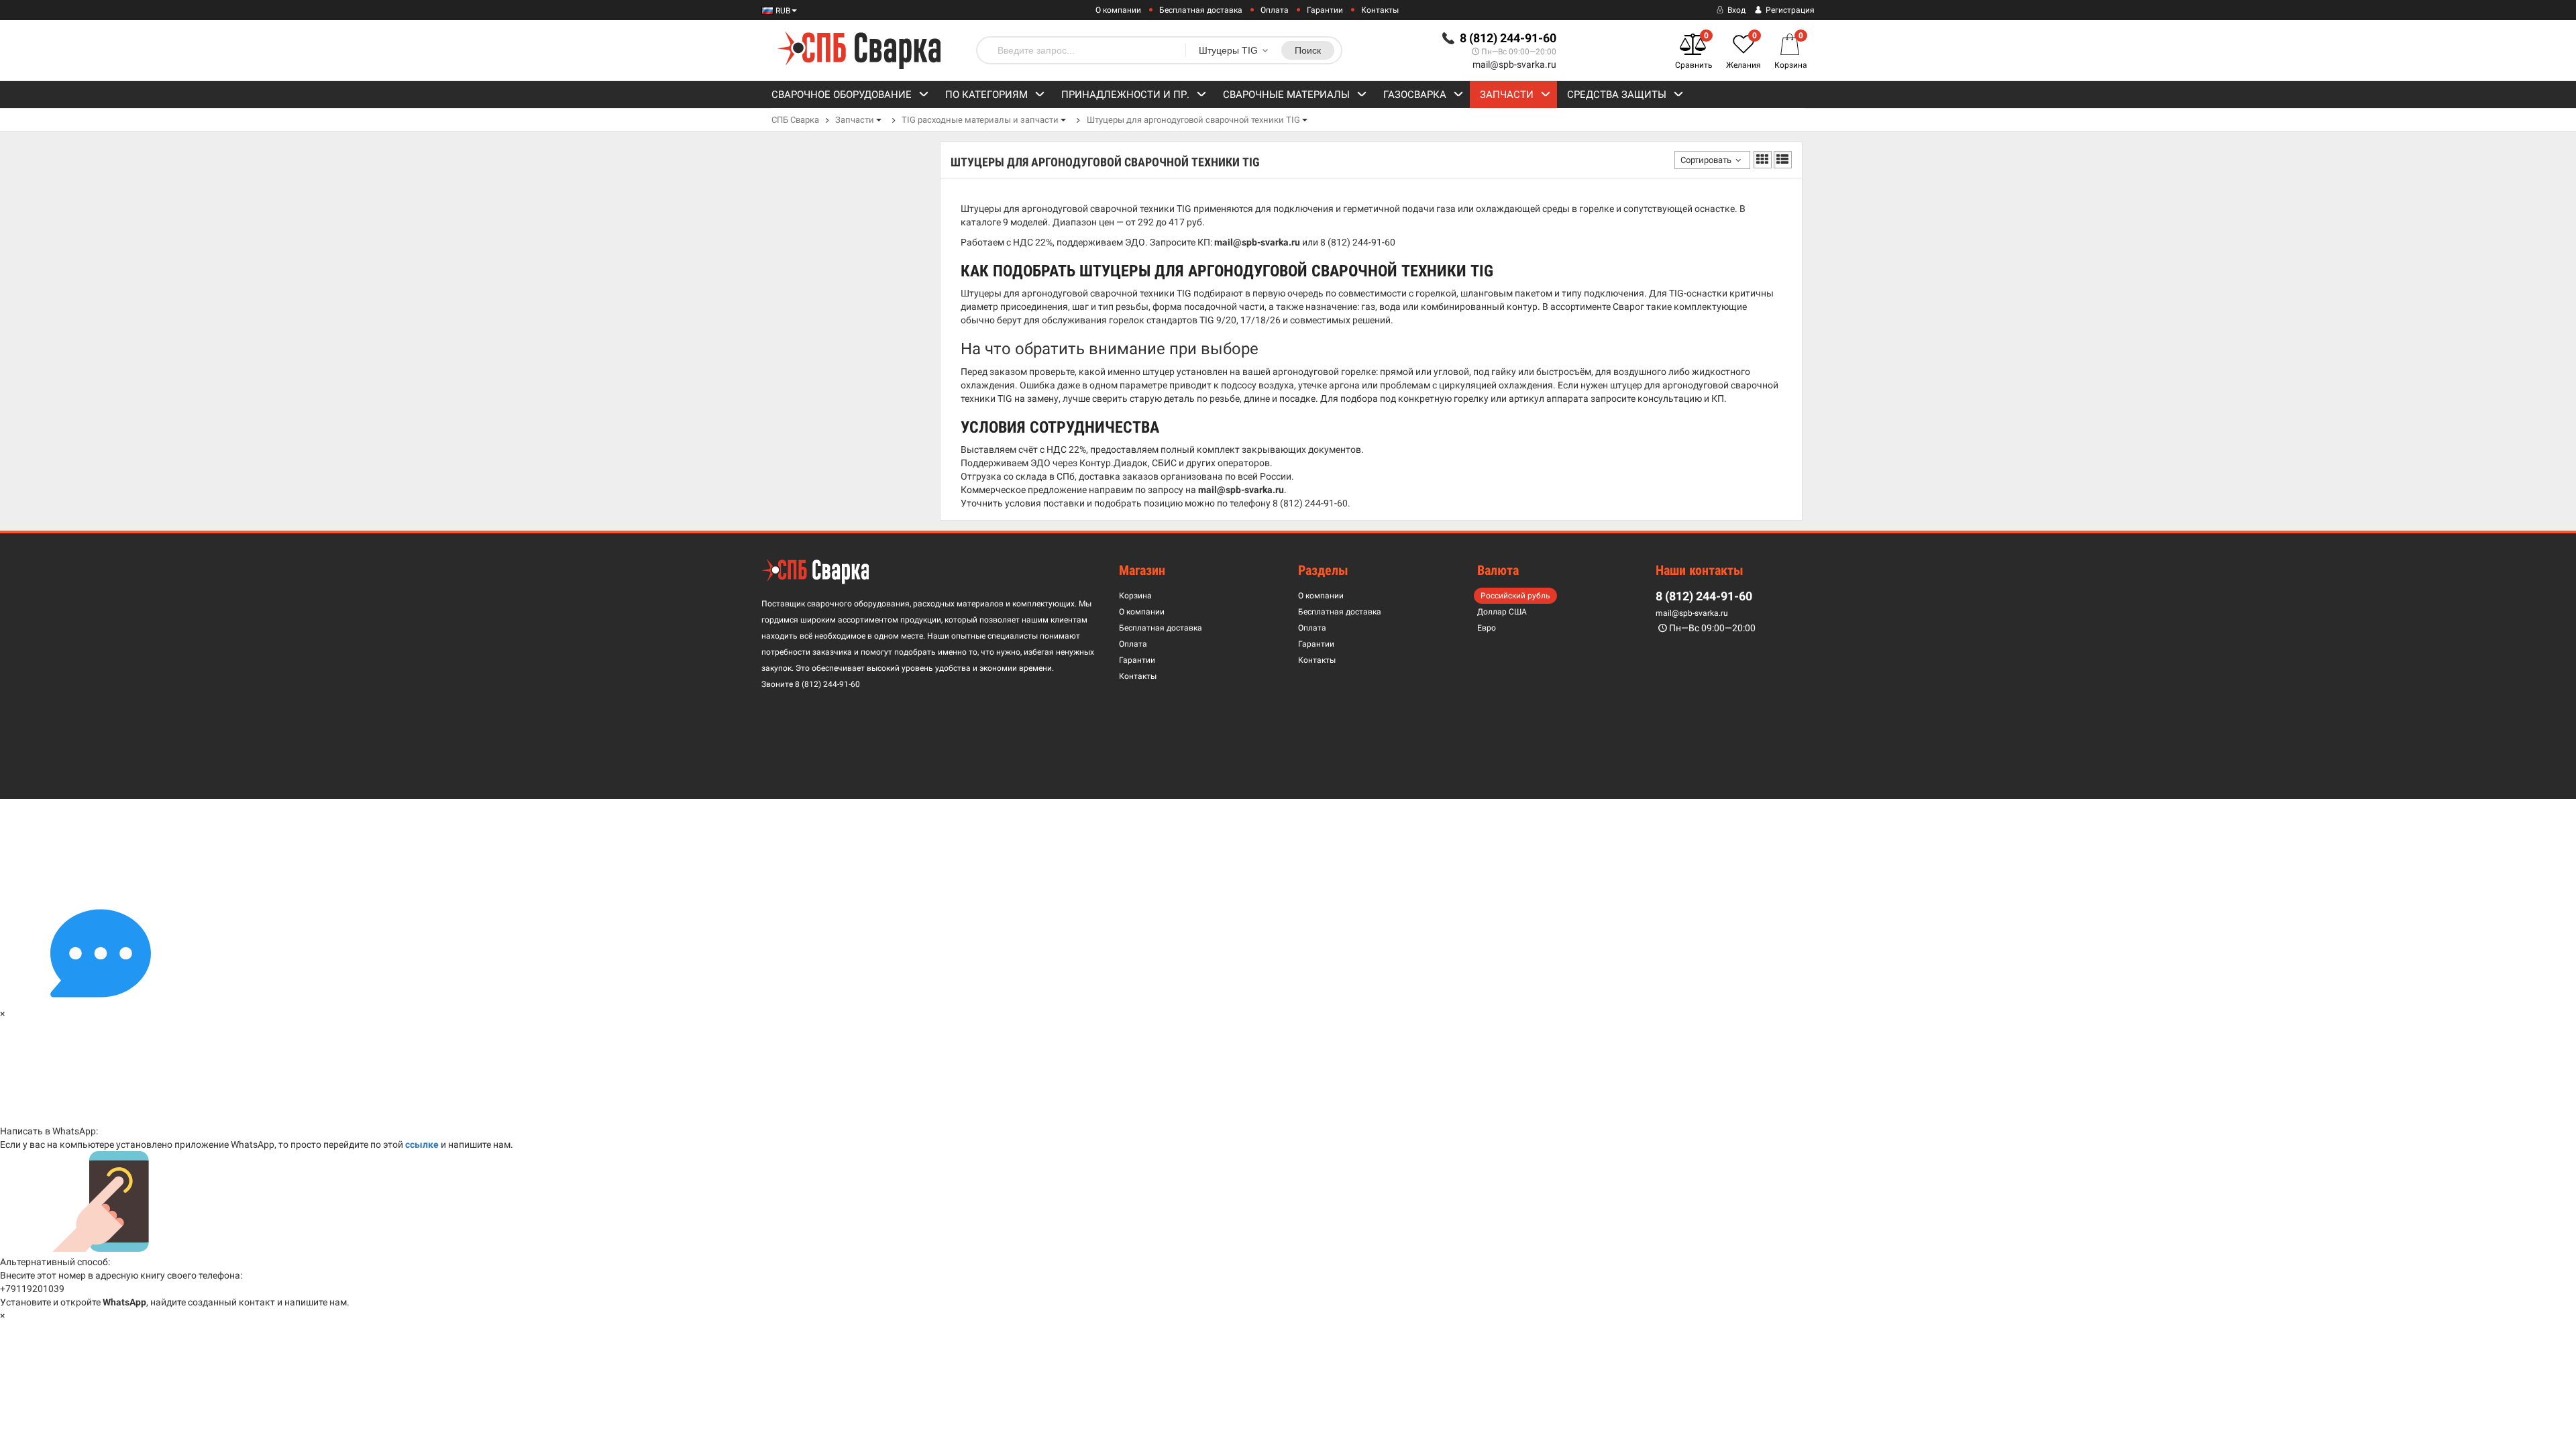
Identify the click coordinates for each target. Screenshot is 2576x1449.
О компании (1118, 10)
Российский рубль (1515, 596)
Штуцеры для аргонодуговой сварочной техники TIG (1193, 120)
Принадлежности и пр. (1125, 95)
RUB (782, 11)
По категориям (986, 95)
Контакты (1380, 10)
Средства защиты (1617, 95)
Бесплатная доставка (1201, 10)
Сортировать (1706, 160)
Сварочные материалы (1286, 95)
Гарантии (1325, 10)
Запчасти (1507, 95)
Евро (1487, 628)
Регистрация (1789, 10)
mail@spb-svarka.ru (1514, 64)
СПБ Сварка (795, 120)
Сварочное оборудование (842, 95)
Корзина (1135, 596)
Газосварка (1415, 95)
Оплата (1275, 10)
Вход (1735, 10)
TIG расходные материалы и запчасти (980, 120)
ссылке (422, 1144)
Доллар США (1502, 612)
